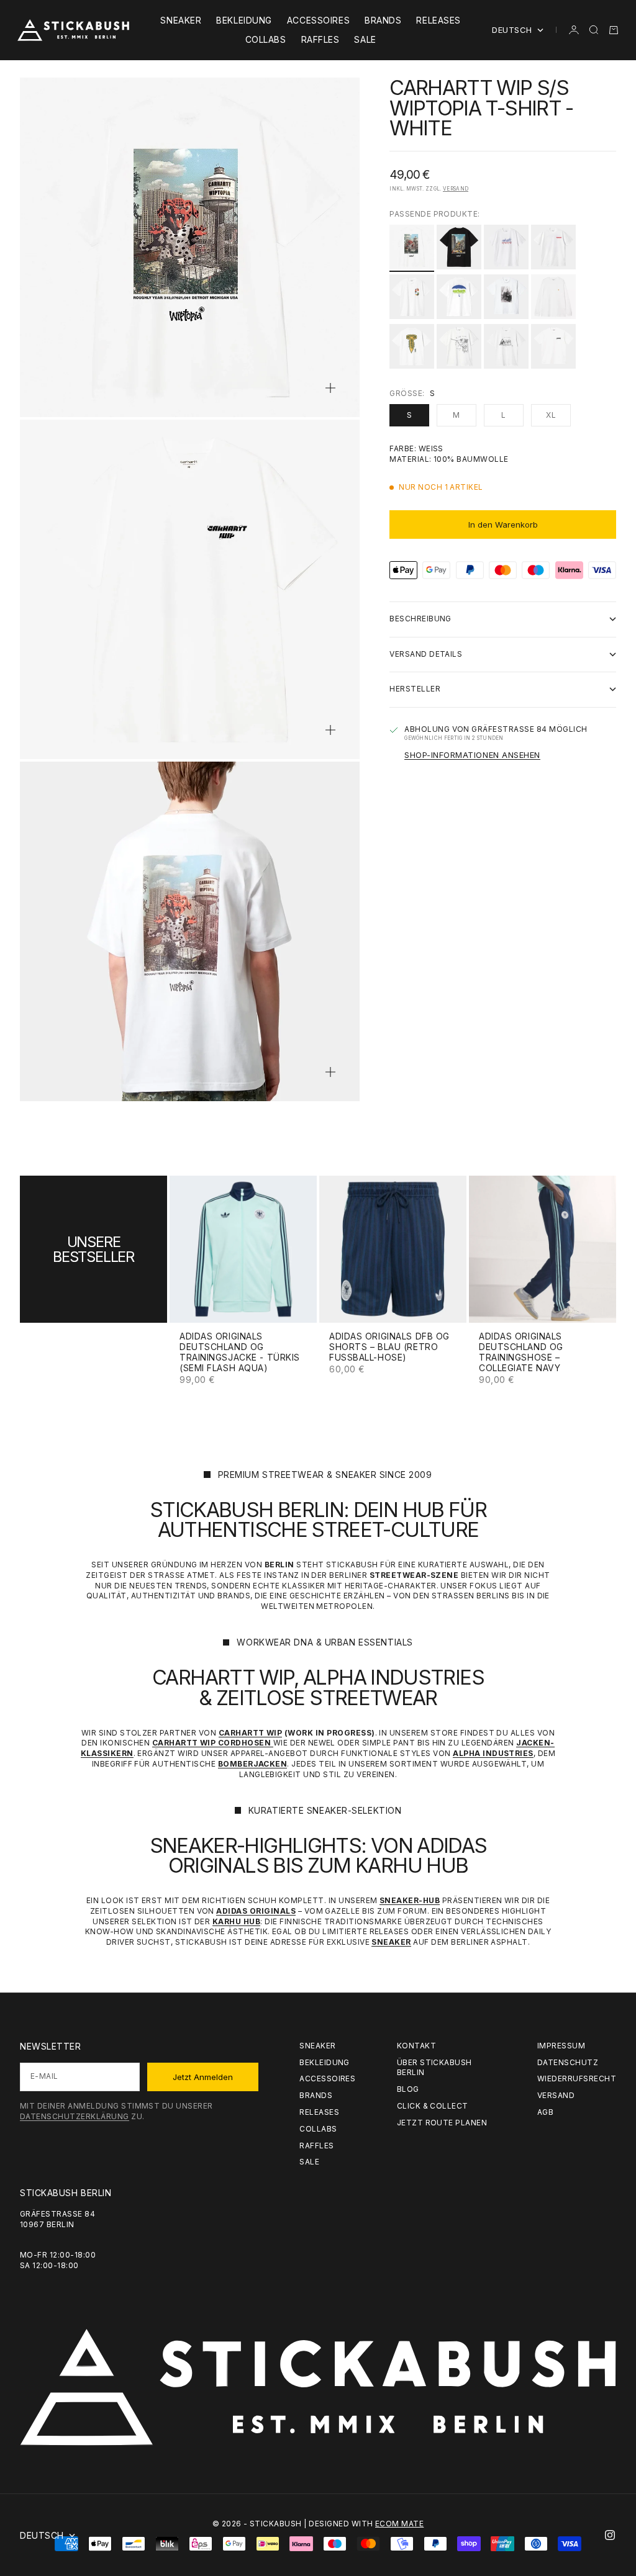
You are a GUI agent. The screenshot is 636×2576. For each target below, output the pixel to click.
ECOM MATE (399, 2524)
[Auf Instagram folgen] (610, 2535)
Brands (383, 20)
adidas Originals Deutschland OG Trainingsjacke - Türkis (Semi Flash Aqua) (240, 1353)
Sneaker (181, 20)
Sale (365, 39)
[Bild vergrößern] (330, 388)
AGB (545, 2112)
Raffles (320, 39)
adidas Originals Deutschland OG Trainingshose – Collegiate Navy (521, 1353)
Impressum (561, 2046)
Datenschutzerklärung (75, 2116)
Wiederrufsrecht (577, 2078)
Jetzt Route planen (442, 2123)
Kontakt (416, 2046)
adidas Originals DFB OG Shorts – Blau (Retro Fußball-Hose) (389, 1347)
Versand (456, 189)
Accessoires (318, 20)
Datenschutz (568, 2062)
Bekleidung (244, 20)
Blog (408, 2089)
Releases (438, 20)
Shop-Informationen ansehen (472, 755)
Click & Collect (433, 2106)
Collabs (266, 39)
